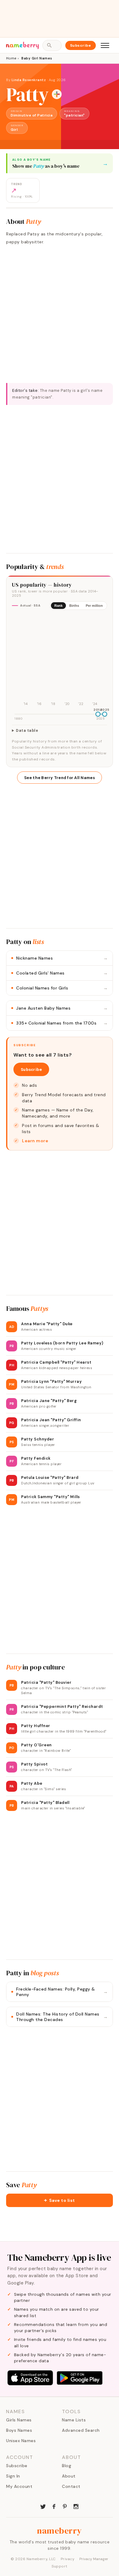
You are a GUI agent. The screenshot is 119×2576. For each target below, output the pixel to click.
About (69, 2476)
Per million (94, 606)
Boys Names (19, 2430)
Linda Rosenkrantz (29, 80)
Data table (27, 731)
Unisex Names (21, 2441)
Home (11, 58)
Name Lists (74, 2420)
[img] (60, 661)
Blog (67, 2466)
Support (60, 2566)
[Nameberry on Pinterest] (65, 2506)
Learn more (35, 1141)
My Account (19, 2486)
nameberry (60, 2531)
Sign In (13, 2476)
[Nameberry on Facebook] (54, 2506)
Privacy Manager (94, 2559)
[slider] (98, 714)
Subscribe (81, 45)
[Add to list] (57, 94)
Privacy (68, 2559)
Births (74, 606)
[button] (60, 2200)
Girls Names (19, 2420)
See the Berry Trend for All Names (60, 778)
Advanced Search (81, 2430)
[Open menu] (105, 45)
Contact (71, 2486)
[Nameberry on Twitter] (43, 2506)
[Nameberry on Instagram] (76, 2506)
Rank (58, 606)
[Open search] (52, 45)
